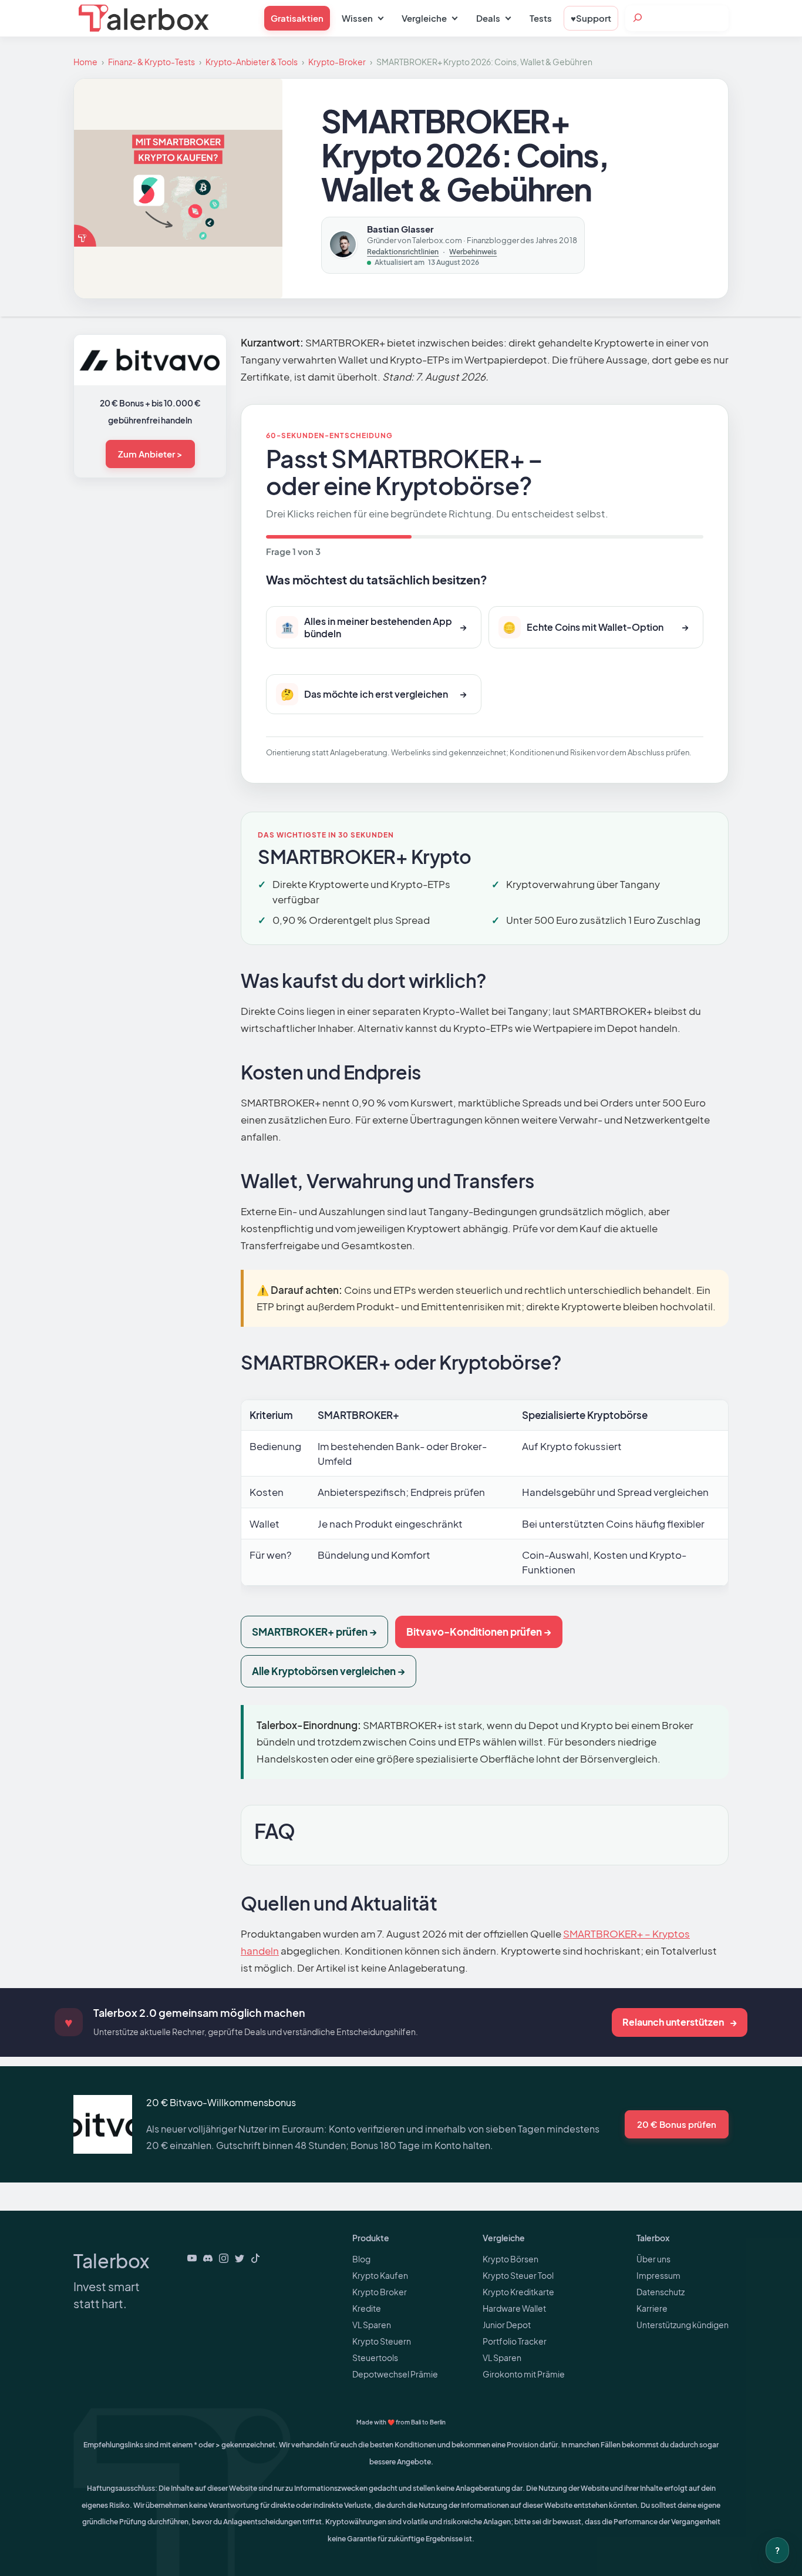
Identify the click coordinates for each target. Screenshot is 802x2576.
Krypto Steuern (382, 2341)
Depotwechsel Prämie (395, 2374)
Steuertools (375, 2358)
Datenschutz (661, 2292)
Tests (541, 18)
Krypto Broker (380, 2292)
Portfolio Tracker (515, 2341)
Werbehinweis (473, 252)
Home (85, 62)
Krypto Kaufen (380, 2275)
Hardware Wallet (514, 2308)
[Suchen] (638, 18)
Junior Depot (507, 2325)
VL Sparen (372, 2325)
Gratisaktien (297, 18)
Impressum (658, 2275)
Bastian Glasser (400, 229)
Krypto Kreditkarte (518, 2292)
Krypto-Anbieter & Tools (252, 62)
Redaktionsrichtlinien (403, 252)
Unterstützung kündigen (683, 2325)
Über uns (653, 2259)
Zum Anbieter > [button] (150, 454)
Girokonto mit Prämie (524, 2374)
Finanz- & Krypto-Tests (151, 62)
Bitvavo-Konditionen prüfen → (479, 1632)
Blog (361, 2259)
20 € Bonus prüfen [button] (677, 2124)
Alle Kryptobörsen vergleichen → (328, 1671)
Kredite (367, 2308)
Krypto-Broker (337, 62)
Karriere (652, 2308)
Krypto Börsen (510, 2259)
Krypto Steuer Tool (518, 2275)
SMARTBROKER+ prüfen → (314, 1632)
